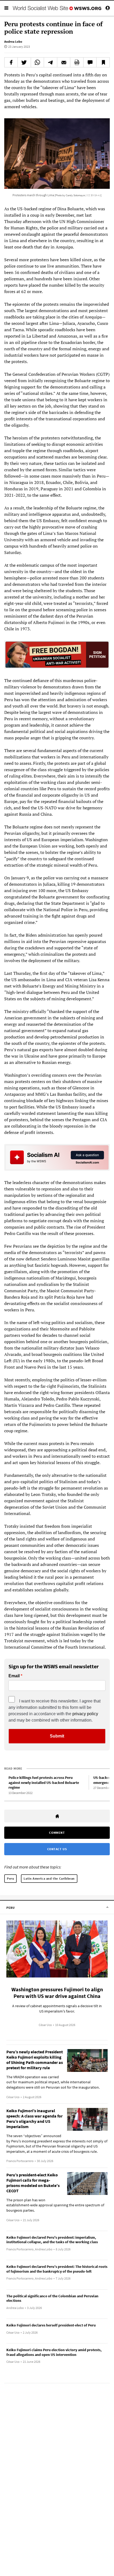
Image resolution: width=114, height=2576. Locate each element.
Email (14, 1676)
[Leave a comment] (90, 62)
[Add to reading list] (103, 62)
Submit (57, 1736)
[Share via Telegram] (51, 62)
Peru (10, 1878)
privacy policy (85, 1714)
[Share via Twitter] (24, 62)
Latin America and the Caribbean (49, 1878)
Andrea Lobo (13, 42)
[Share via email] (64, 62)
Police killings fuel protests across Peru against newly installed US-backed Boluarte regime (44, 1782)
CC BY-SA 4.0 (94, 195)
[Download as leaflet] (77, 62)
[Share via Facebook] (11, 62)
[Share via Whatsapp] (38, 62)
